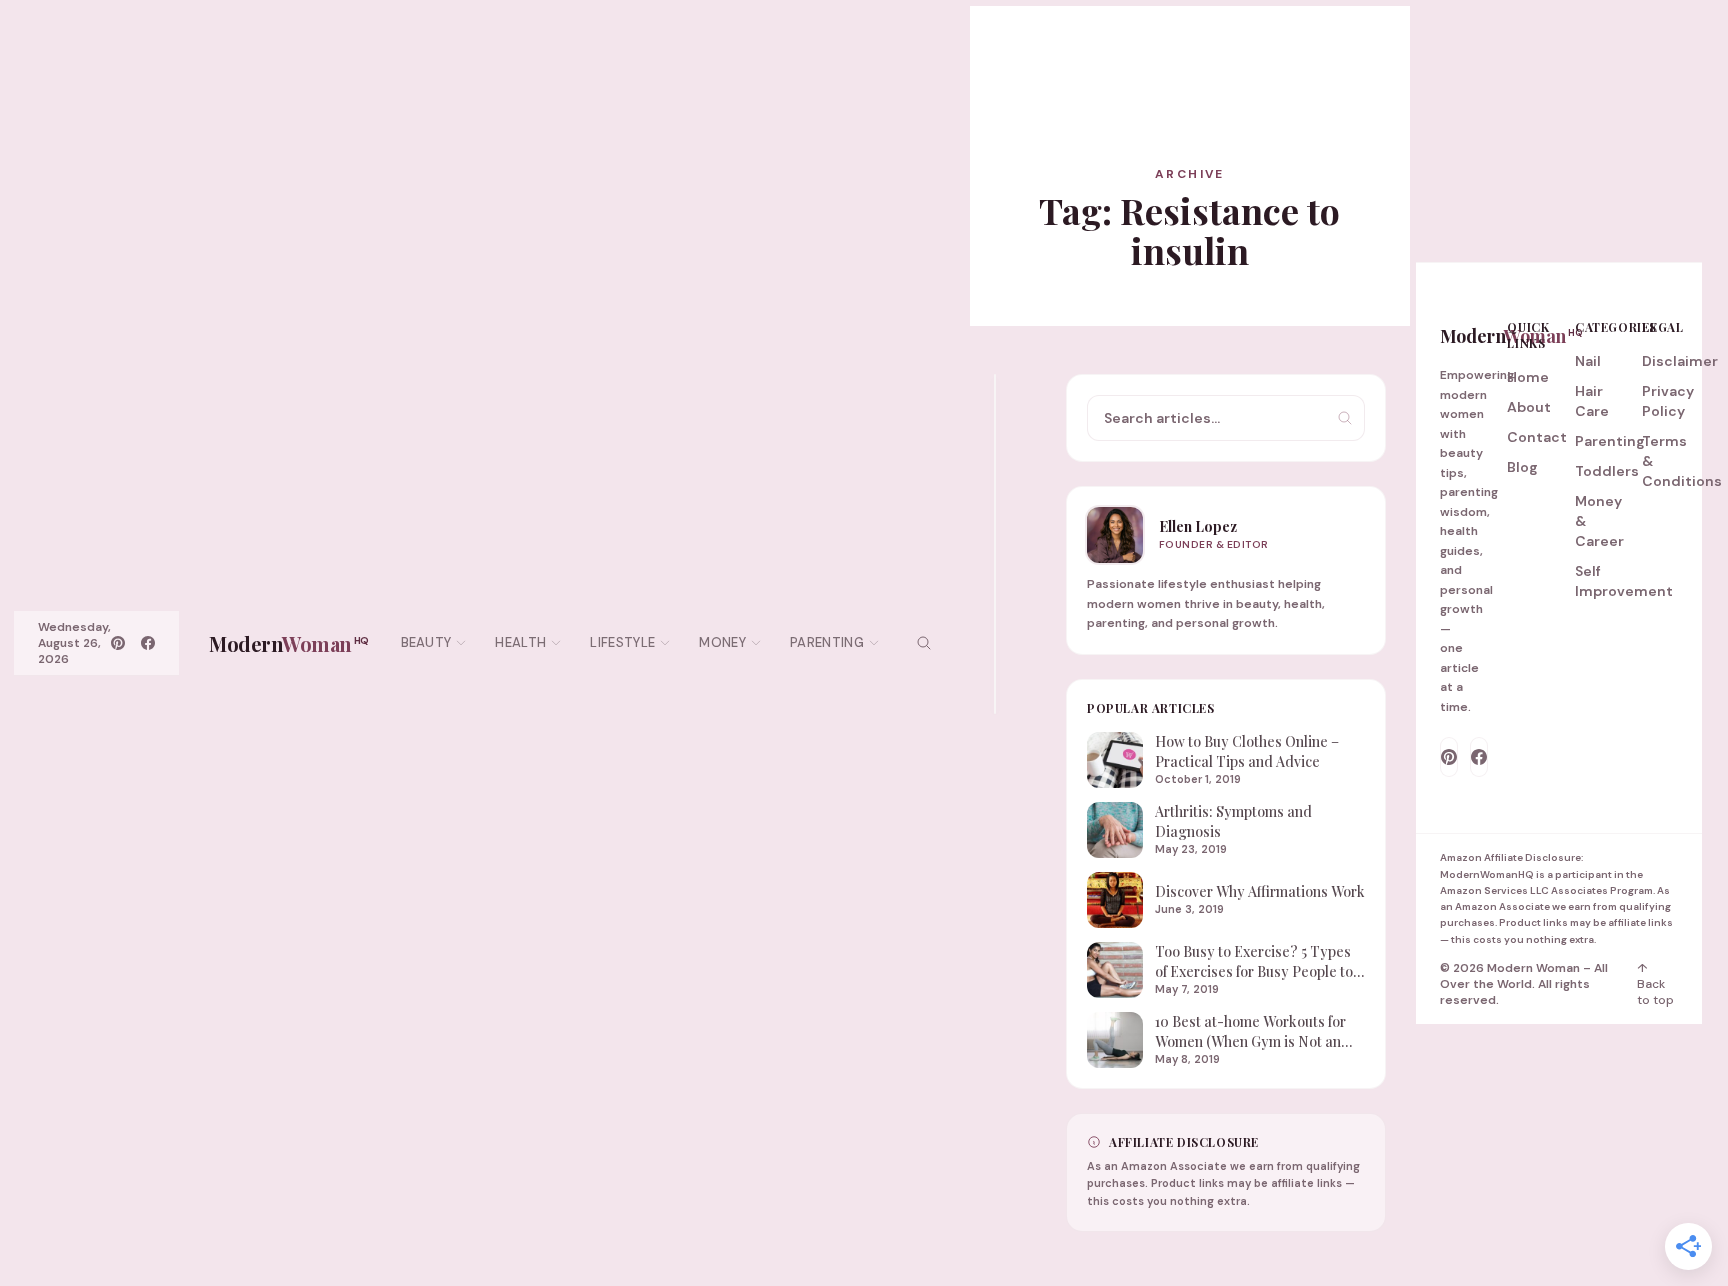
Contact (1537, 437)
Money (722, 643)
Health (520, 643)
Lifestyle (622, 643)
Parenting (827, 643)
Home (1528, 377)
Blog (1522, 467)
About (1529, 407)
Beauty (426, 643)
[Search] (924, 643)
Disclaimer (1680, 361)
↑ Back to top (1655, 984)
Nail (1588, 361)
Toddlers (1607, 471)
